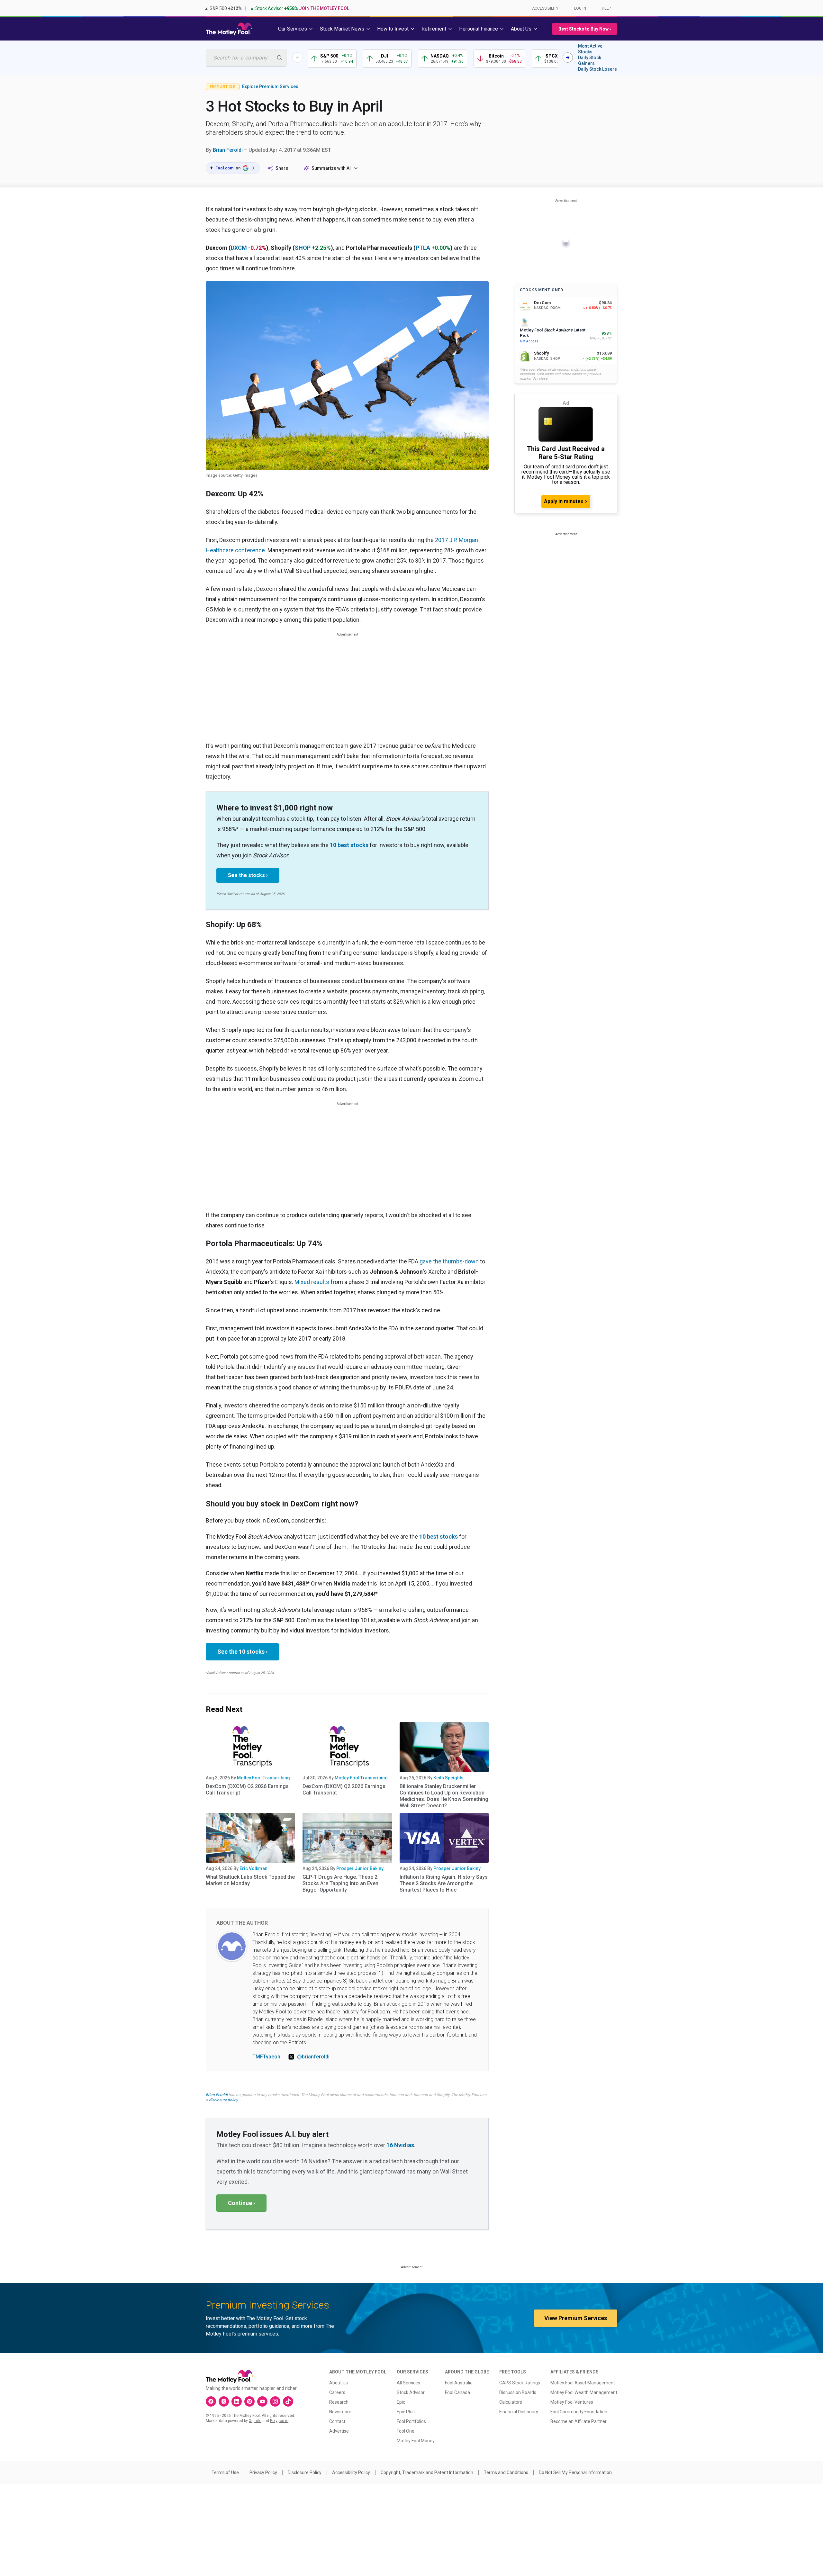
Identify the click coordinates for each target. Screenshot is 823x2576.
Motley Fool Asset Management (583, 2383)
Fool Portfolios (411, 2421)
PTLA (423, 248)
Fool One (406, 2431)
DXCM (239, 248)
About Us (339, 2383)
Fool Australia (459, 2383)
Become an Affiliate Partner (579, 2421)
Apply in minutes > (566, 501)
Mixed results (312, 1282)
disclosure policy (223, 2100)
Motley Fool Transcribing (263, 1778)
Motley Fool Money (416, 2441)
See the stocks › (248, 875)
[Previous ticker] (297, 58)
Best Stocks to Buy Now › (585, 29)
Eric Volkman (253, 1868)
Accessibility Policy (351, 2472)
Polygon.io (279, 2421)
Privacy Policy (263, 2472)
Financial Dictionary (519, 2412)
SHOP (303, 248)
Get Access (529, 341)
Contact (337, 2421)
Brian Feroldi (228, 150)
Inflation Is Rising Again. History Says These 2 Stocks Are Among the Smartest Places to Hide (444, 1883)
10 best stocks (349, 845)
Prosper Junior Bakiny (360, 1868)
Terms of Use (225, 2472)
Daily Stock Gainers (590, 60)
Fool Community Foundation (579, 2412)
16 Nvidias (400, 2145)
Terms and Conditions (506, 2472)
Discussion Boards (518, 2392)
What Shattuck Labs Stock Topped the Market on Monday (250, 1880)
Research (339, 2402)
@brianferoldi (313, 2057)
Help (606, 8)
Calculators (511, 2402)
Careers (337, 2392)
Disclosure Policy (305, 2472)
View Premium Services (576, 2318)
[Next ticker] (568, 58)
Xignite (255, 2421)
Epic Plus (406, 2412)
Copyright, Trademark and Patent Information (427, 2472)
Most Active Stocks (590, 49)
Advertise (339, 2431)
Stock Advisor (411, 2392)
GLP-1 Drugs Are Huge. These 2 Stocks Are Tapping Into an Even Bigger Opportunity (340, 1883)
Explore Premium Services (270, 86)
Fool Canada (457, 2392)
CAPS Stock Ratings (520, 2383)
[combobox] (246, 58)
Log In (580, 8)
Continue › (241, 2203)
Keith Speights (448, 1778)
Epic (401, 2402)
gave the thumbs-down (449, 1261)
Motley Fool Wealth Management (584, 2392)
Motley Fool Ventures (572, 2402)
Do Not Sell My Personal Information (575, 2472)
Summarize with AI (331, 168)
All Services (408, 2383)
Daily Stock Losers (597, 69)
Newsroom (340, 2412)
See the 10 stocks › (242, 1652)
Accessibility (545, 8)
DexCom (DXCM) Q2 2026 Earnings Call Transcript (247, 1790)
